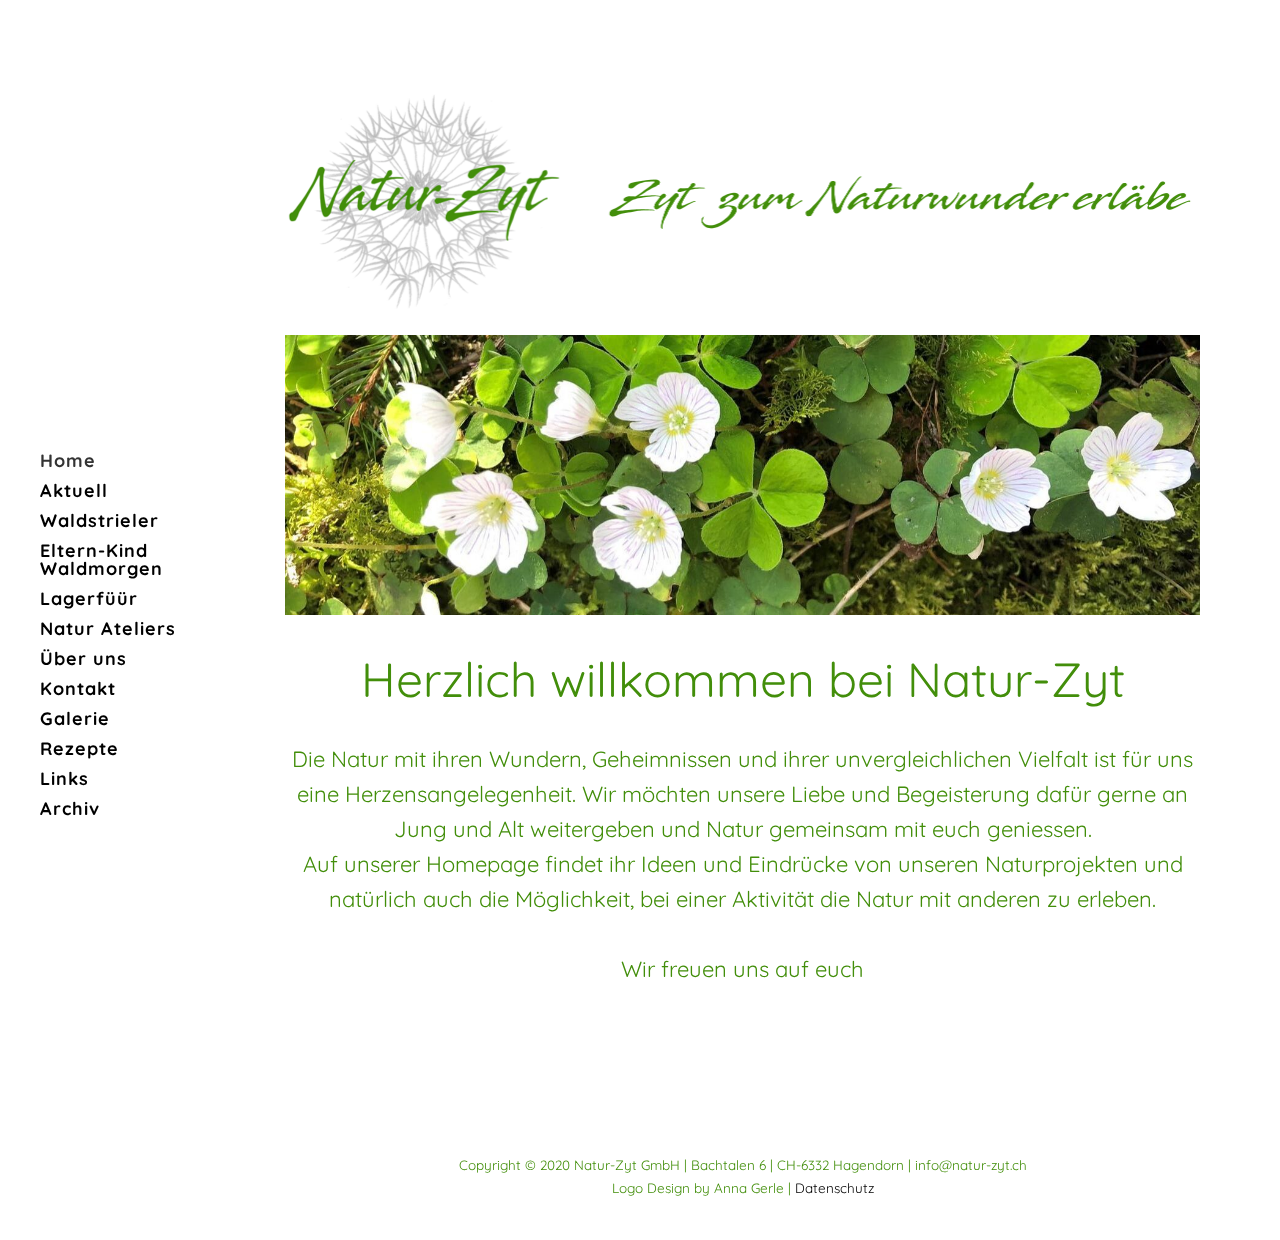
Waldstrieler (99, 520)
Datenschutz (834, 1187)
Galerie (75, 718)
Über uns (83, 658)
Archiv (70, 808)
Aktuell (74, 490)
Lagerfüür (89, 598)
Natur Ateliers (108, 628)
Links (64, 778)
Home (68, 460)
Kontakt (78, 688)
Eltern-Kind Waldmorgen (101, 559)
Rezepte (79, 748)
